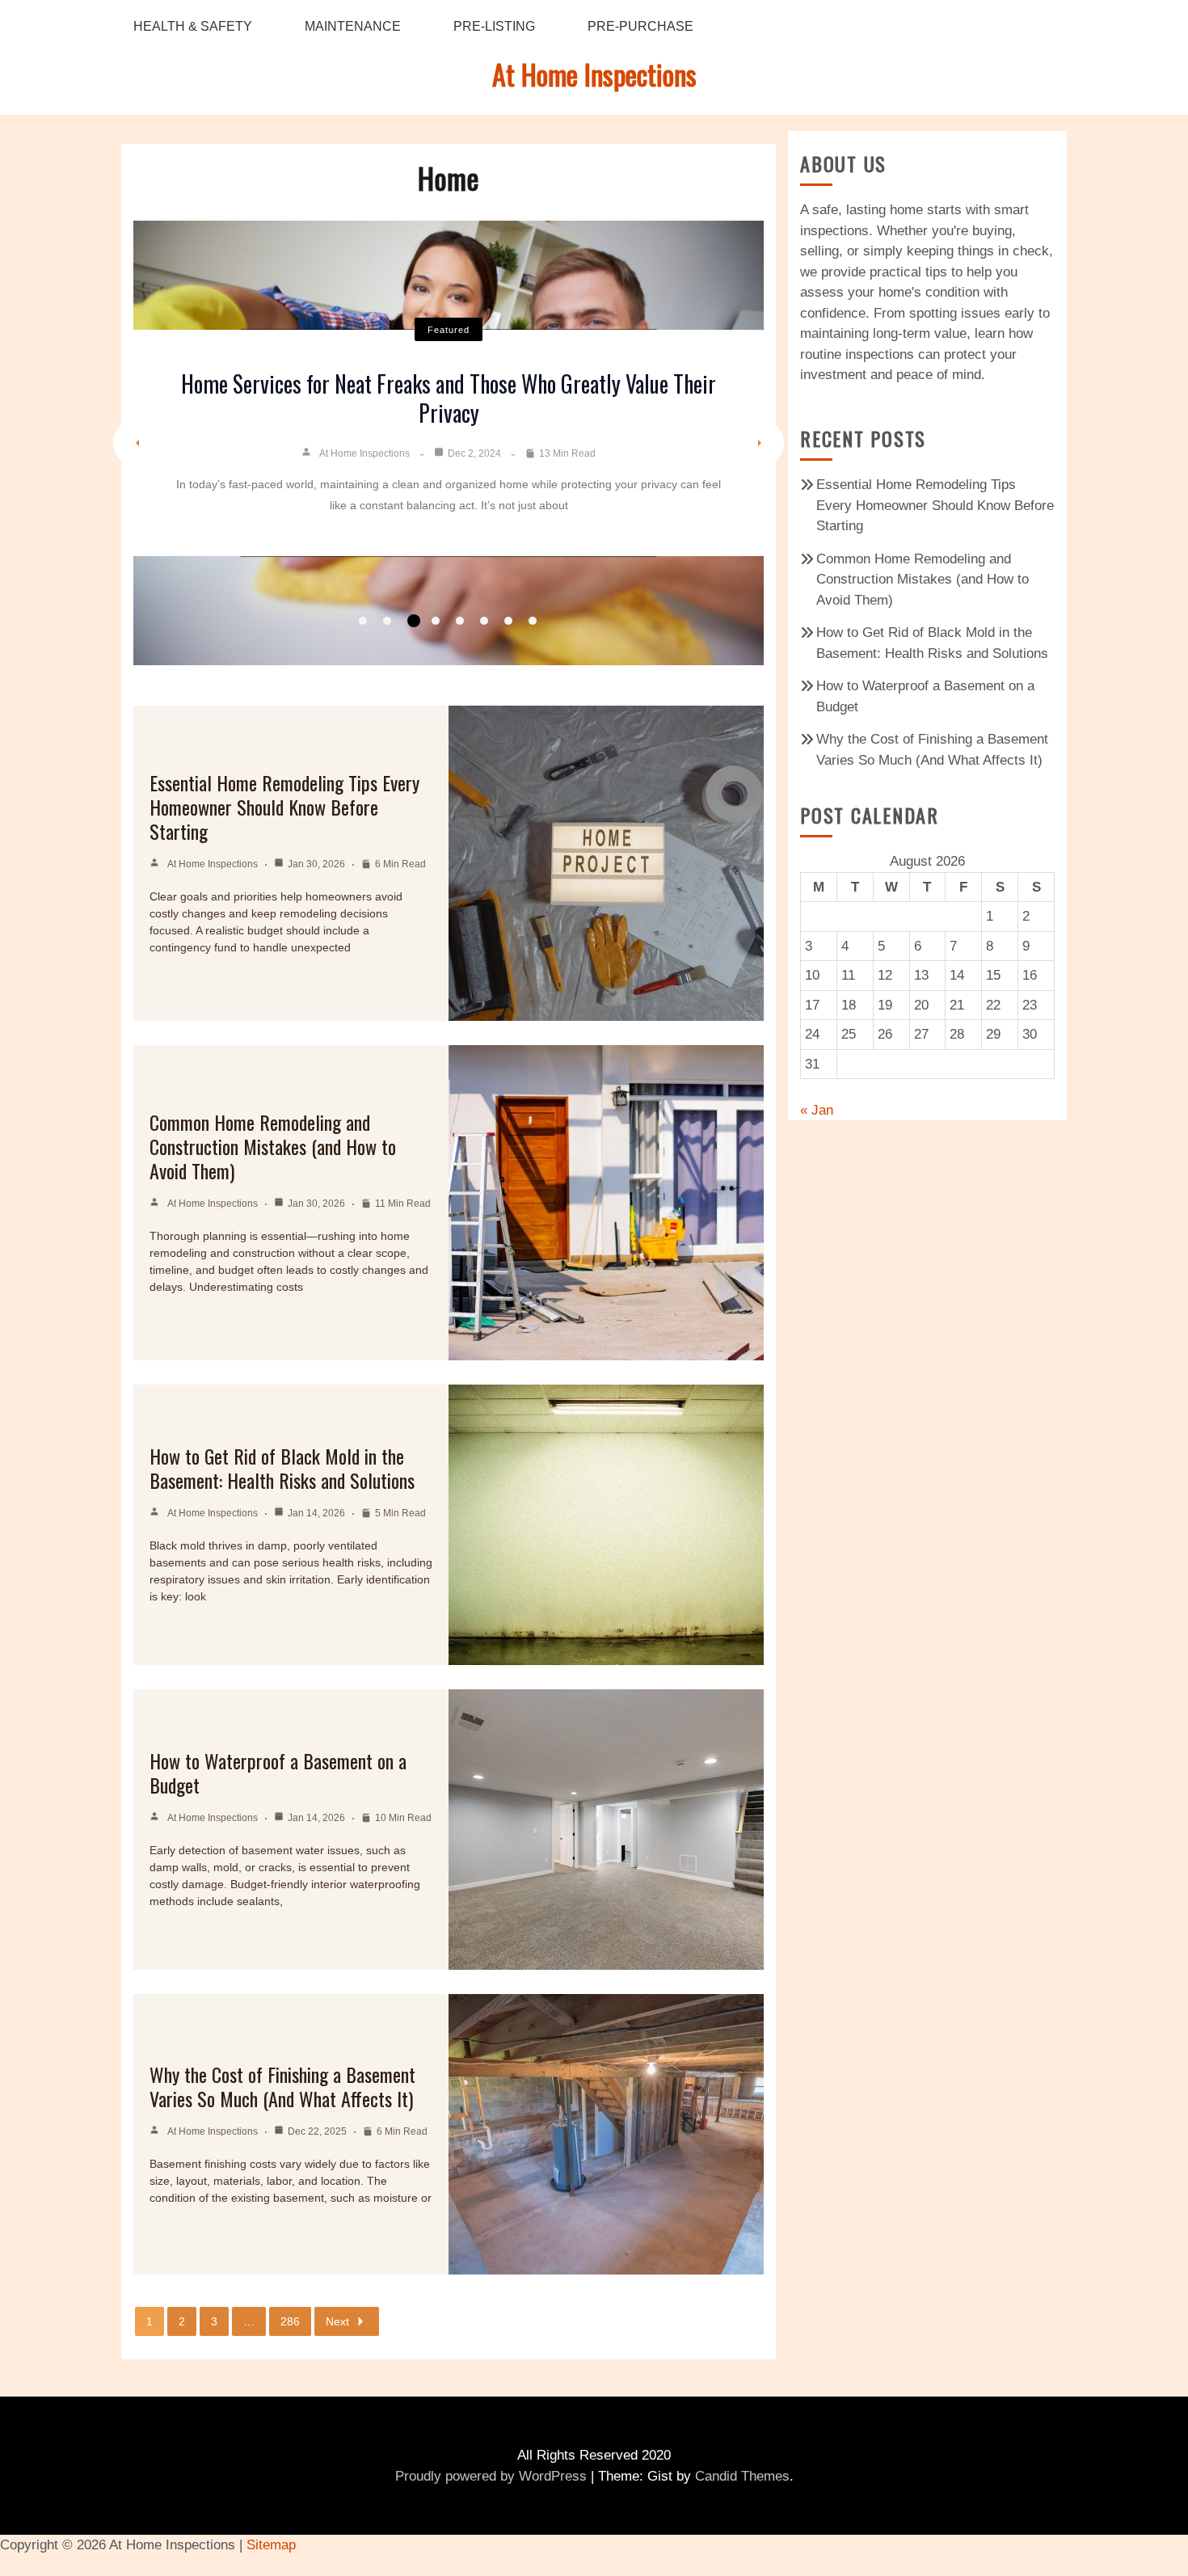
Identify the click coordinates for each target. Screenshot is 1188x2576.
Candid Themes (742, 2476)
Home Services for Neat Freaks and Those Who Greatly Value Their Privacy (449, 398)
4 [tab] (436, 621)
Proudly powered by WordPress (491, 2476)
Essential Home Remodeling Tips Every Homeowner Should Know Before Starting (284, 807)
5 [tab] (460, 621)
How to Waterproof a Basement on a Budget (278, 1773)
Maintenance (353, 26)
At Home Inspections (594, 74)
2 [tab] (387, 621)
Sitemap (271, 2545)
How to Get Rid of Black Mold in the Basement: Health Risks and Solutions (282, 1468)
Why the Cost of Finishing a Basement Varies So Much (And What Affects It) (282, 2086)
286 (290, 2321)
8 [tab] (533, 621)
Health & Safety (193, 26)
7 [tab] (508, 621)
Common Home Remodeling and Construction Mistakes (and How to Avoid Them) (273, 1146)
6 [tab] (484, 621)
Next (337, 2321)
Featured (449, 330)
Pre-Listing (494, 26)
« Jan (817, 1110)
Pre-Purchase (640, 26)
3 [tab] (414, 621)
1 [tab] (363, 621)
